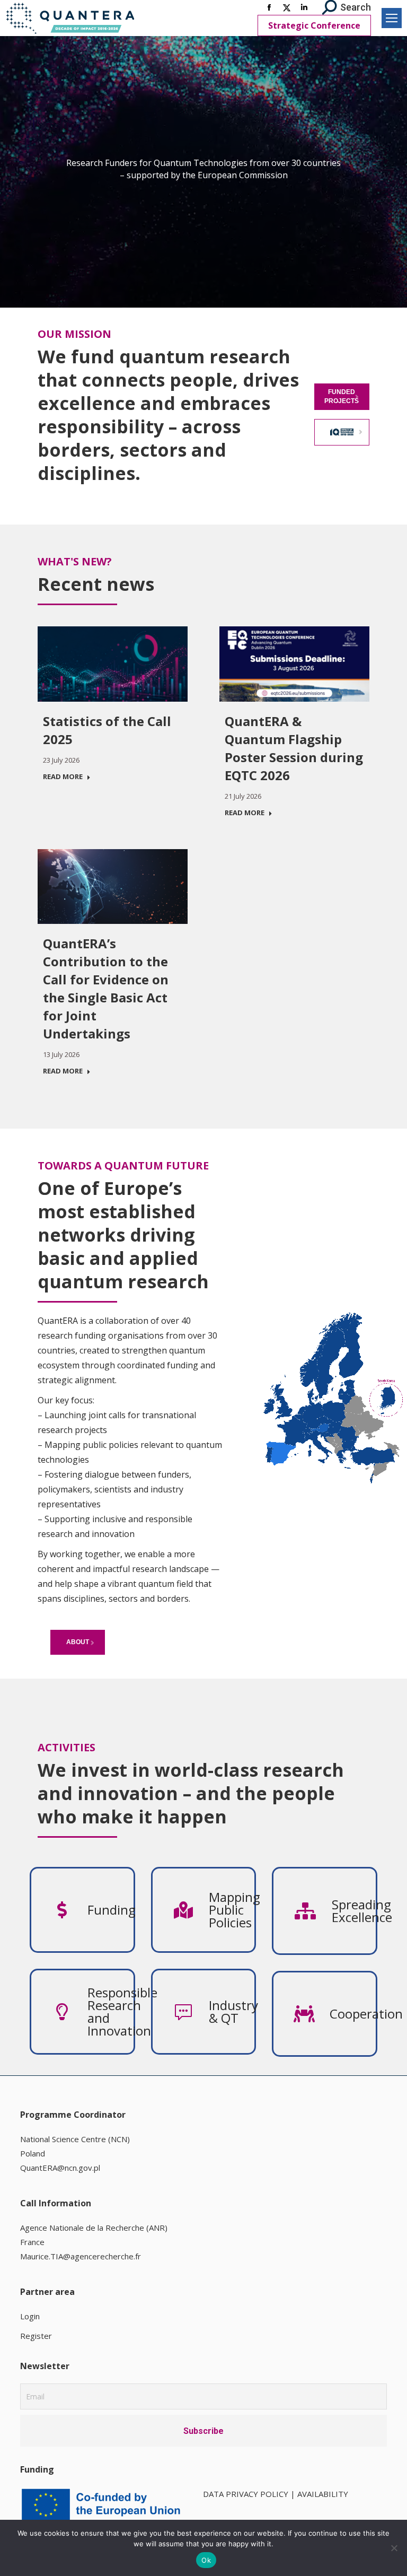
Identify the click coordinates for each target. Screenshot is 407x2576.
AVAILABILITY (323, 2494)
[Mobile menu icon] (392, 18)
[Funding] (110, 1910)
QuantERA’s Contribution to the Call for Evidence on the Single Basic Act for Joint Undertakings (106, 988)
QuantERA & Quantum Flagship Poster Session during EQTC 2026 (294, 748)
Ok (206, 2560)
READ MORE (63, 777)
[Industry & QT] (232, 2012)
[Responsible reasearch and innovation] (110, 2012)
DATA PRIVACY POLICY (246, 2494)
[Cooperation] (353, 2014)
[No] (394, 2548)
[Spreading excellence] (354, 1911)
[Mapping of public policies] (232, 1910)
